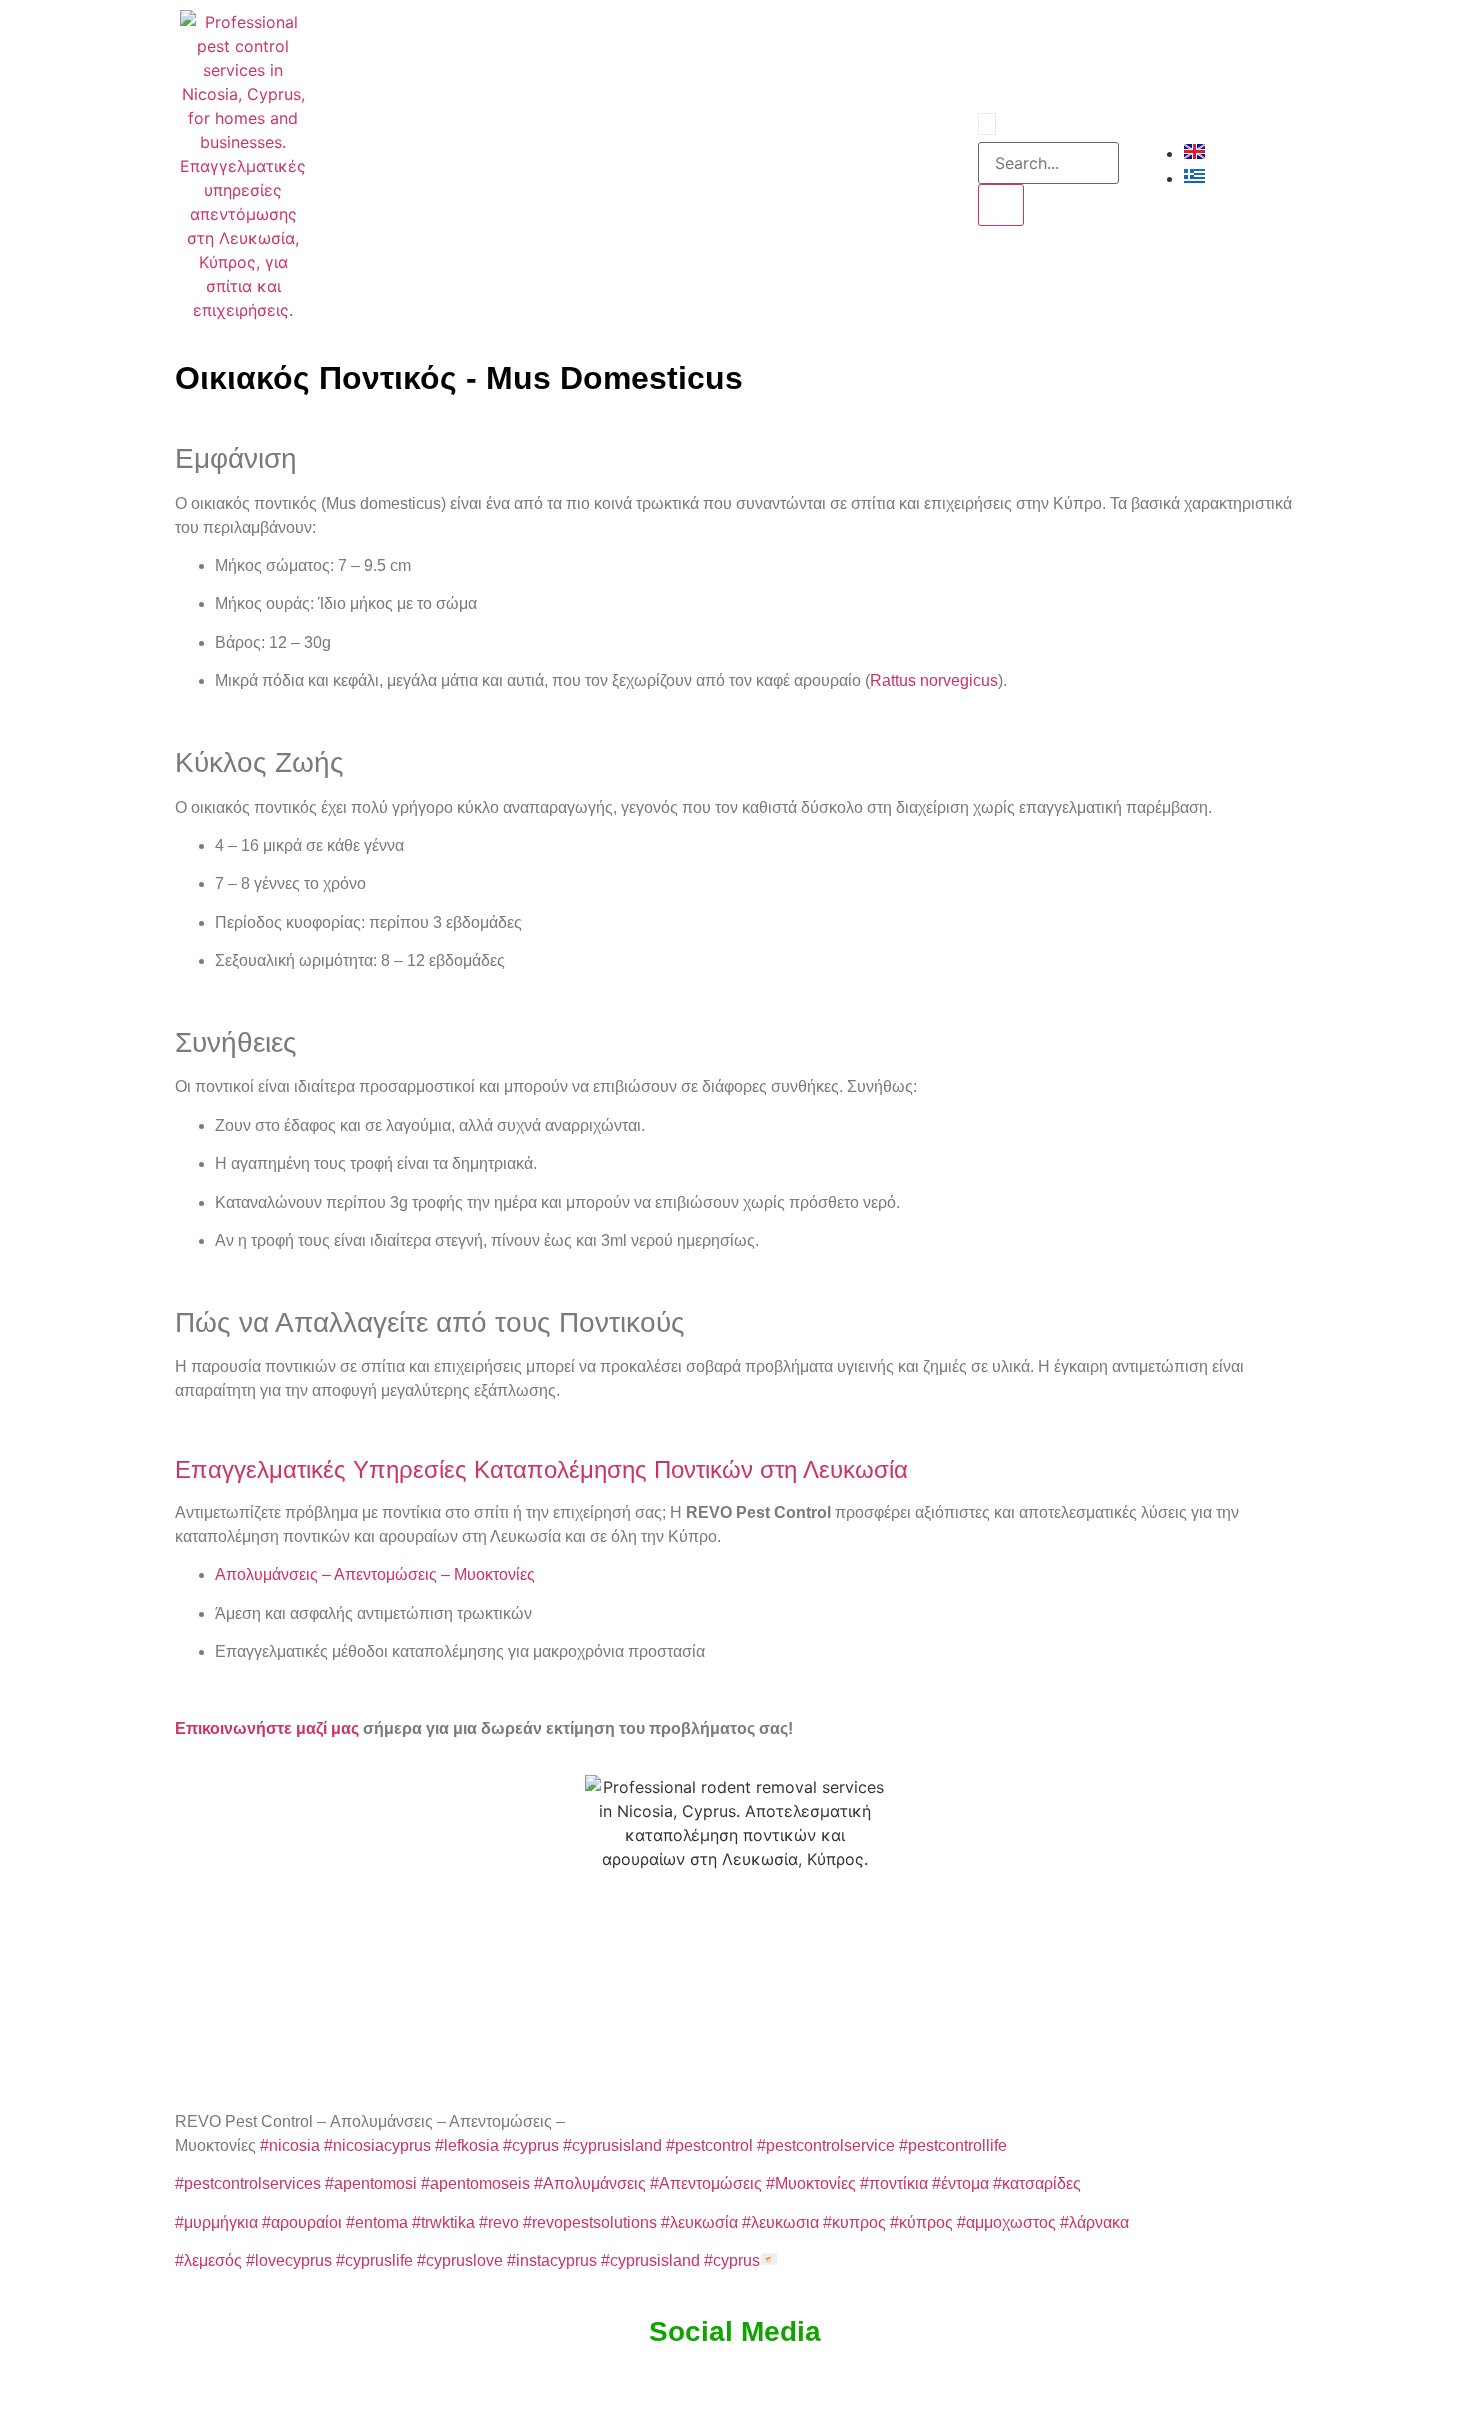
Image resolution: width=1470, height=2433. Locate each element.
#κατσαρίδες (1037, 2183)
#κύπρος (921, 2222)
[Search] (1001, 205)
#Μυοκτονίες (811, 2183)
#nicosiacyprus (377, 2145)
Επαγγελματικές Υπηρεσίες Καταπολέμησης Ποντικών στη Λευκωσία (541, 1469)
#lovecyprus (289, 2260)
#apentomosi (371, 2183)
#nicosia (290, 2145)
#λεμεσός (208, 2260)
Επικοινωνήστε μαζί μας (267, 1728)
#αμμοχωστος (1006, 2222)
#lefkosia (467, 2145)
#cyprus (531, 2145)
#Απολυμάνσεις (590, 2183)
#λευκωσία (699, 2222)
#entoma (377, 2222)
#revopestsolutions (590, 2222)
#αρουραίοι (302, 2222)
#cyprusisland (612, 2145)
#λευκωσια (780, 2222)
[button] (987, 124)
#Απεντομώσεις (706, 2183)
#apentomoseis (475, 2183)
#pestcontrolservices (248, 2183)
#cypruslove (460, 2260)
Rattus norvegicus (934, 680)
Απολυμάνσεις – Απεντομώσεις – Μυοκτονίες (375, 1574)
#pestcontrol (709, 2145)
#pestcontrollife (953, 2145)
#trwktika (443, 2222)
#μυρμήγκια (216, 2222)
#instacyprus (552, 2260)
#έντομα (960, 2183)
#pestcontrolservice (826, 2145)
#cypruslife (374, 2260)
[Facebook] (870, 166)
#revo (499, 2222)
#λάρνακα (1094, 2222)
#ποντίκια (894, 2183)
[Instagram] (897, 166)
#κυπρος (854, 2222)
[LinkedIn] (924, 166)
